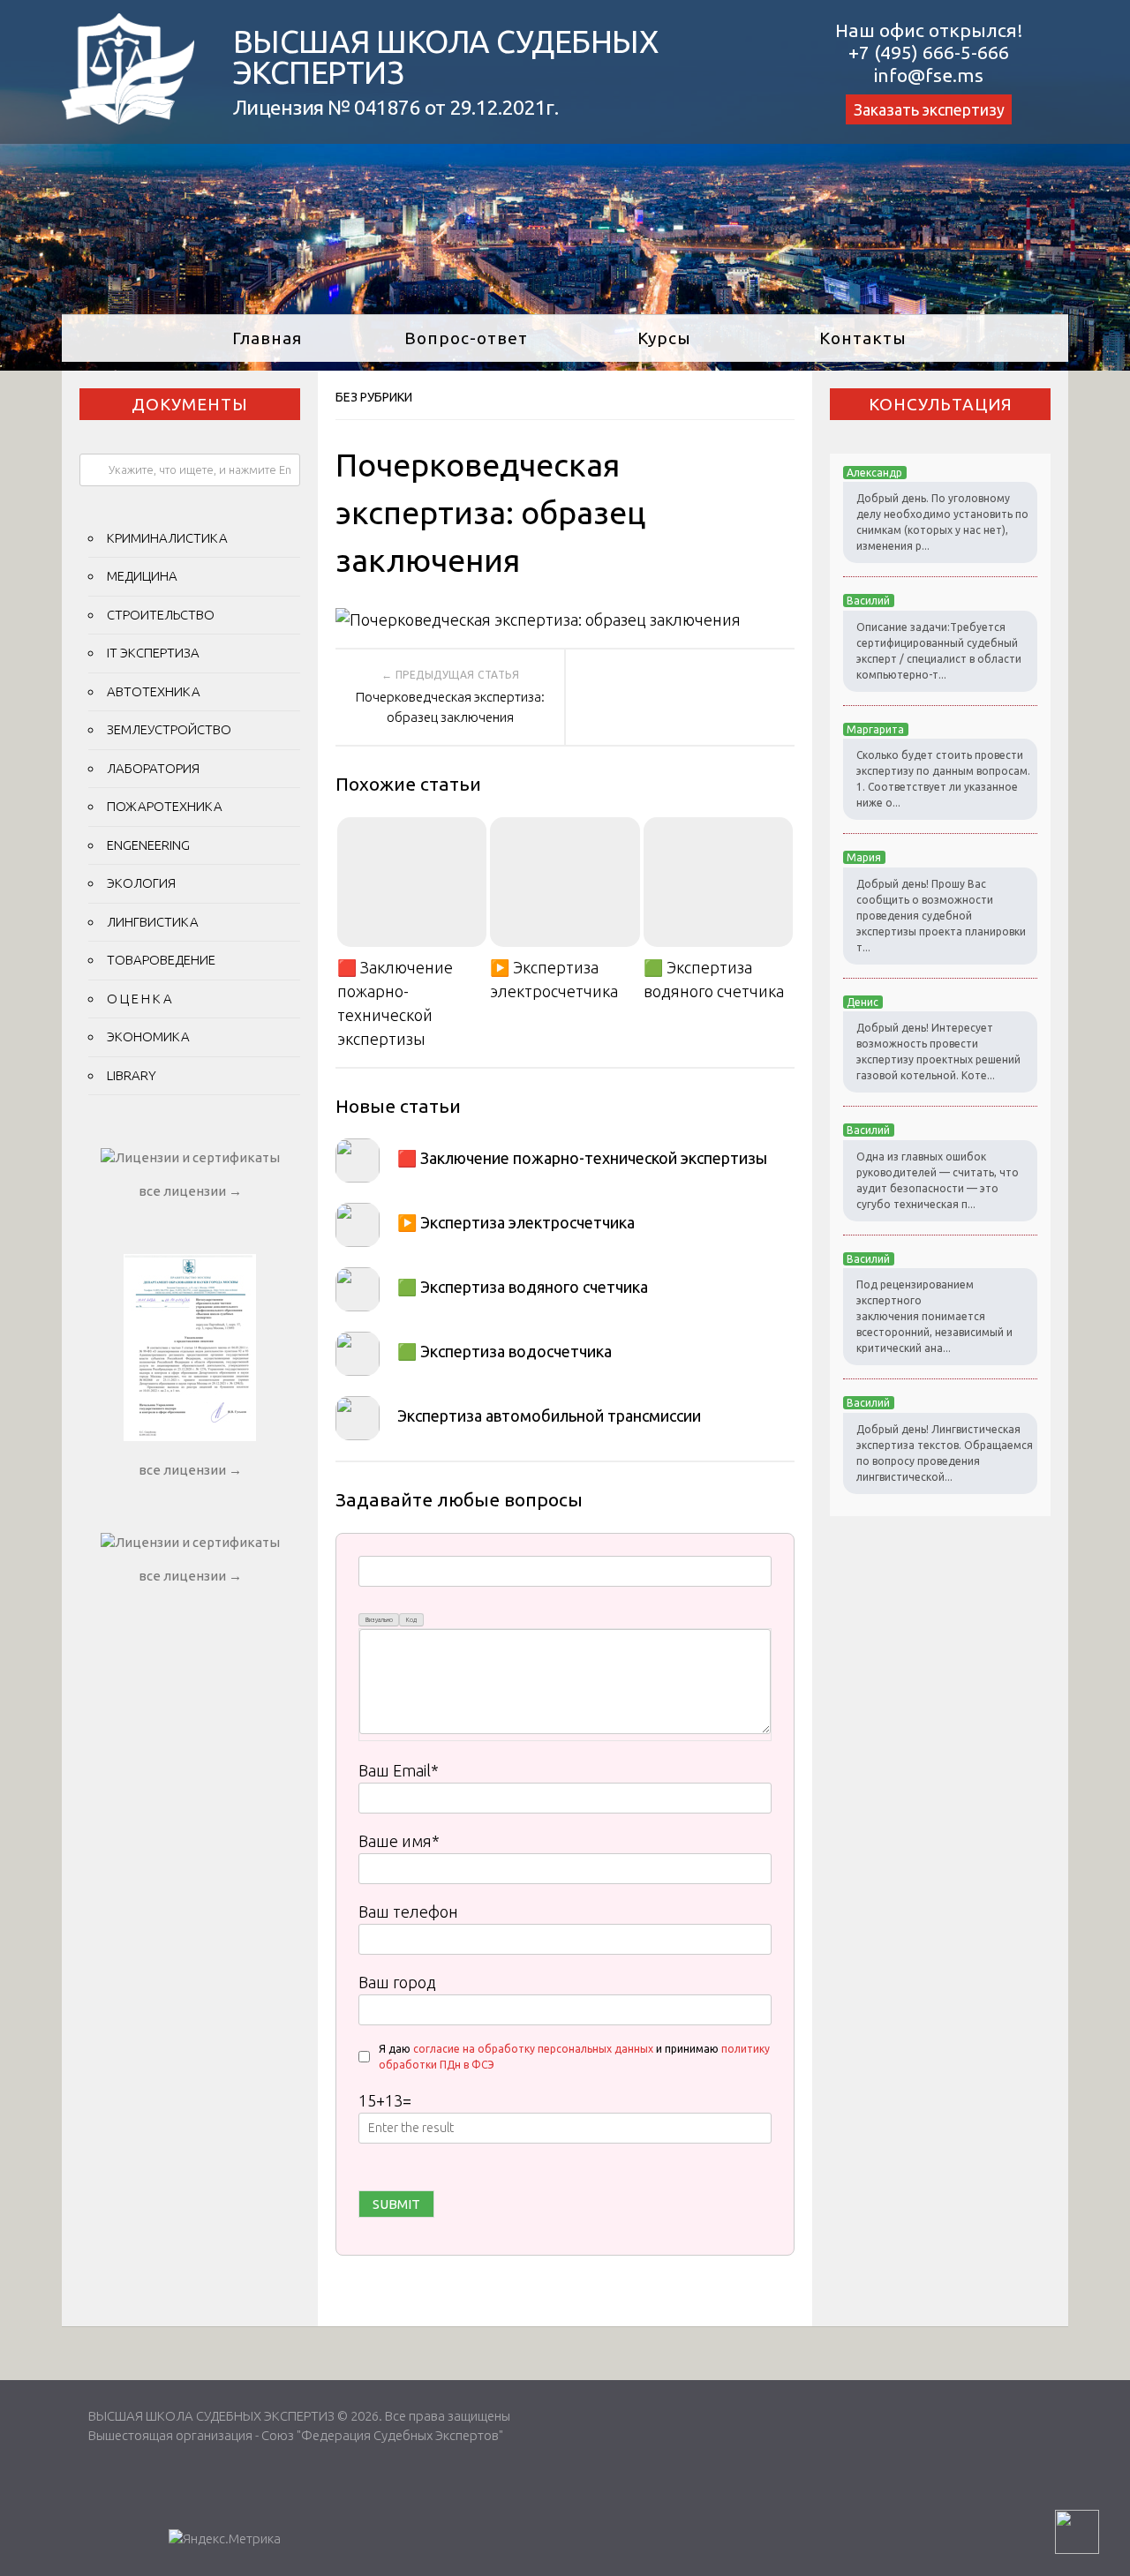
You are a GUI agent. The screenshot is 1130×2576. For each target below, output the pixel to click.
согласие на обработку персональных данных (533, 2049)
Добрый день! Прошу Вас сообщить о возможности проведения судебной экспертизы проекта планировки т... (941, 916)
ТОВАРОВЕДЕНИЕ (161, 960)
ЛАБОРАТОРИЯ (153, 768)
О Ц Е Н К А (139, 999)
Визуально (379, 1620)
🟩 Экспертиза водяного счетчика (714, 979)
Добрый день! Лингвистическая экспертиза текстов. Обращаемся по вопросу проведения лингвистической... (945, 1453)
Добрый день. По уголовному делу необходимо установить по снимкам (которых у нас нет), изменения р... (942, 522)
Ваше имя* (399, 1841)
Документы (190, 404)
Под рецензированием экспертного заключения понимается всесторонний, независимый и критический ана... (934, 1316)
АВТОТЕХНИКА (154, 691)
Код (411, 1620)
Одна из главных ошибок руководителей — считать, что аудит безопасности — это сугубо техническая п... (938, 1180)
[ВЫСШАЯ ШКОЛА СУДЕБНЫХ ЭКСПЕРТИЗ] (128, 118)
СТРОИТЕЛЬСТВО (161, 615)
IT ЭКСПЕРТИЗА (153, 653)
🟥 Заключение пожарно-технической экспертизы (395, 1003)
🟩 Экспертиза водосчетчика (505, 1351)
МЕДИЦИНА (142, 576)
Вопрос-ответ (466, 338)
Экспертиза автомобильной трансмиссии (549, 1416)
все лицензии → (190, 1191)
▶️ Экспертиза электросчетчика (554, 979)
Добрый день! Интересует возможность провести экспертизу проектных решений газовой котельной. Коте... (938, 1051)
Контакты (863, 338)
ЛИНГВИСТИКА (153, 922)
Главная (267, 338)
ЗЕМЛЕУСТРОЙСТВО (169, 729)
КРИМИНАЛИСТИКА (167, 538)
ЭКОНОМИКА (148, 1036)
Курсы (664, 338)
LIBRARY (132, 1075)
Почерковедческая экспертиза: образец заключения (450, 707)
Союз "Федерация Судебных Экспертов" (382, 2435)
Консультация (941, 404)
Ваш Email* (399, 1770)
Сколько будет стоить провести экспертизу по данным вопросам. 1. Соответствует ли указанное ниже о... (943, 779)
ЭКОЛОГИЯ (141, 883)
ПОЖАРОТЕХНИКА (165, 806)
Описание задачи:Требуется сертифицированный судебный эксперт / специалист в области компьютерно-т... (939, 651)
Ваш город (397, 1982)
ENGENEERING (148, 845)
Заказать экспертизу (929, 109)
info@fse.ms (929, 75)
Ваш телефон (408, 1911)
